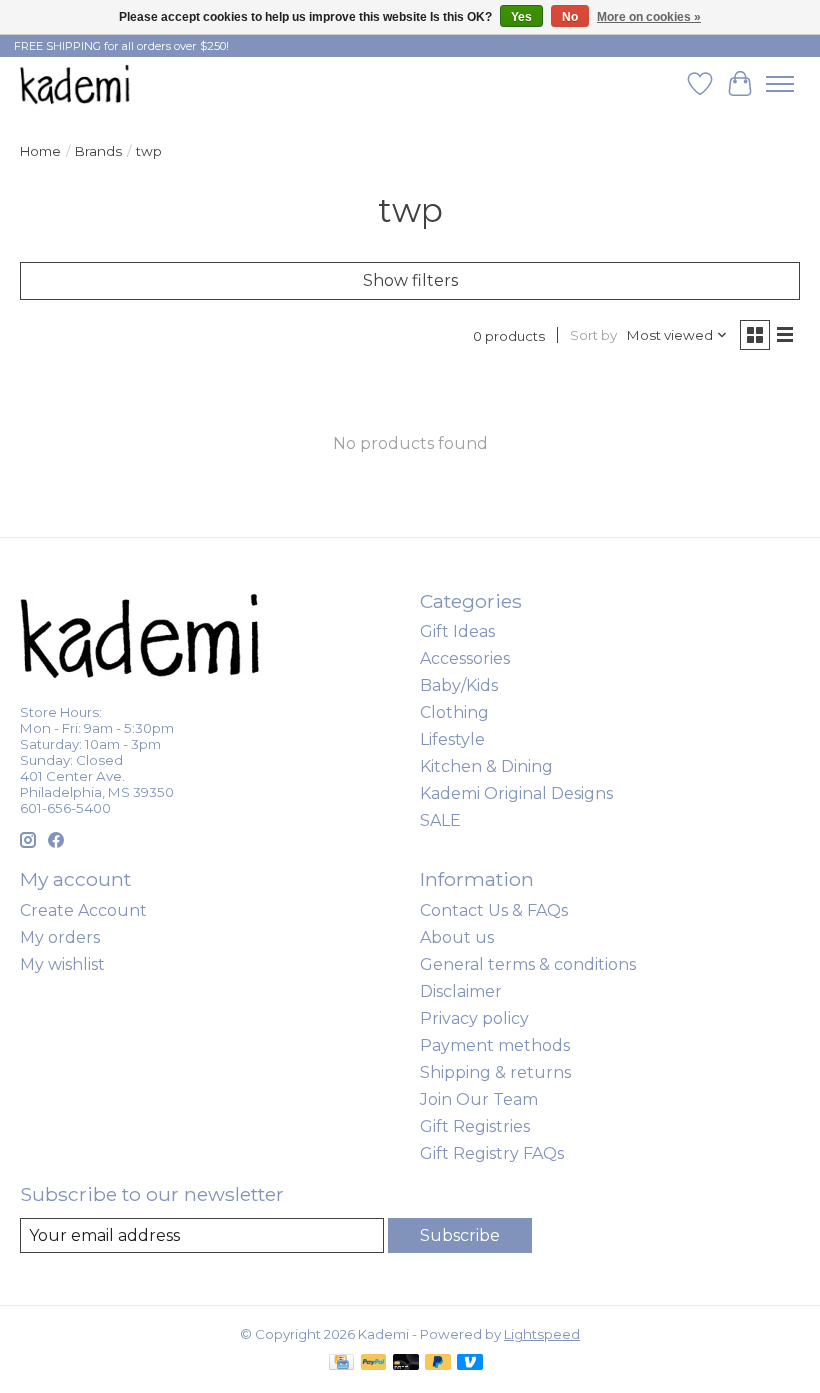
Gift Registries (475, 1126)
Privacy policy (474, 1018)
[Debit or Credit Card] (406, 1363)
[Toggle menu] (780, 84)
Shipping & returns (495, 1072)
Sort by (593, 335)
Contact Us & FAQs (494, 910)
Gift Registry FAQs (492, 1153)
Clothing (454, 712)
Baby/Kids (459, 685)
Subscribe (460, 1235)
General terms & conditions (528, 964)
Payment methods (495, 1045)
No (570, 17)
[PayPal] (374, 1363)
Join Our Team (479, 1099)
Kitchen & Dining (486, 766)
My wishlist (62, 964)
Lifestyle (452, 739)
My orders (60, 937)
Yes (521, 17)
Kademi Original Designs (516, 793)
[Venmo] (470, 1363)
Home (40, 151)
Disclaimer (461, 991)
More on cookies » (649, 17)
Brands (98, 151)
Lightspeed (542, 1334)
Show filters (410, 280)
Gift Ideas (457, 631)
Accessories (465, 658)
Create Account (83, 910)
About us (457, 937)
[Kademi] (76, 83)
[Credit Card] (341, 1363)
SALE (440, 820)
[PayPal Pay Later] (438, 1363)
